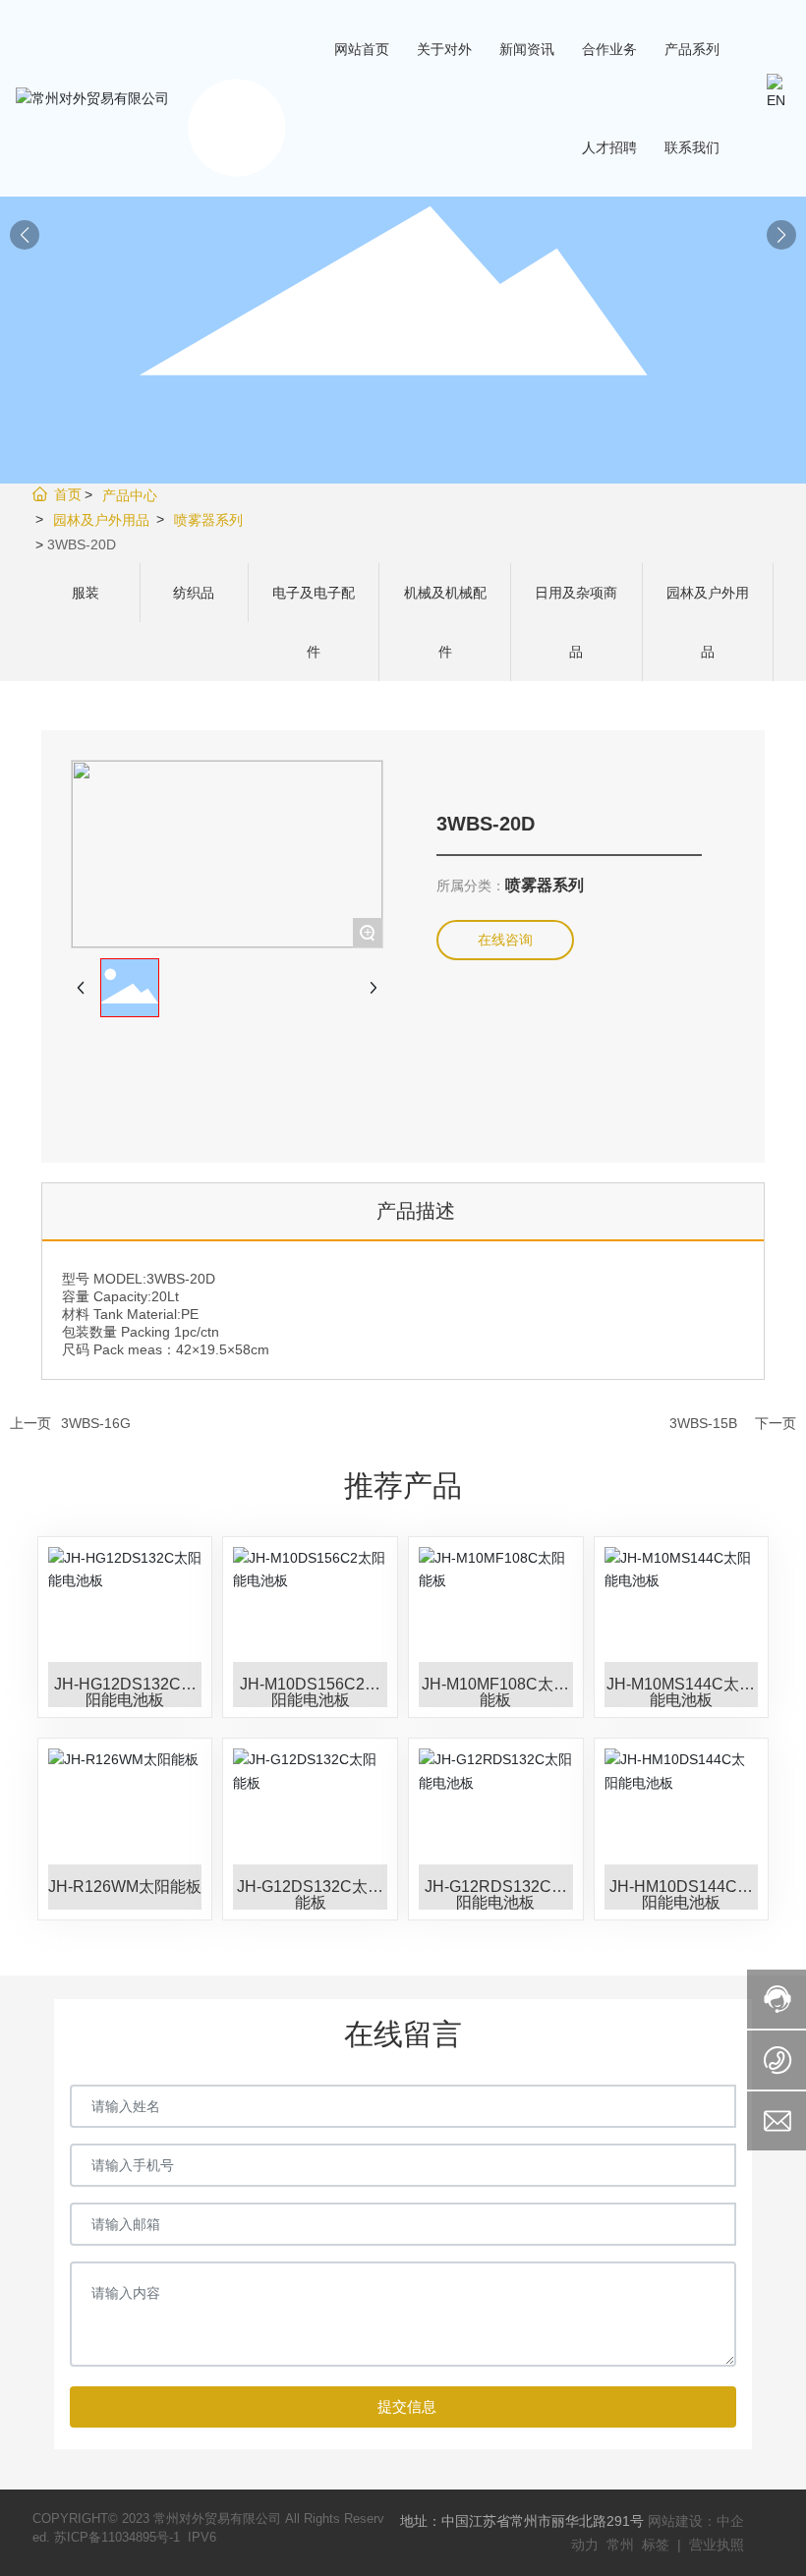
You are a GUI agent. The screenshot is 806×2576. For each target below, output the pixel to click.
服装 (86, 593)
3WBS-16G (96, 1423)
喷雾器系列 (208, 520)
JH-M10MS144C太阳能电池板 (681, 1692)
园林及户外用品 (101, 520)
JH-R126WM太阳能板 (125, 1887)
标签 (656, 2545)
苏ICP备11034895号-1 (117, 2537)
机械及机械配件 (445, 622)
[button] (781, 235)
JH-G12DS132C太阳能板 (310, 1894)
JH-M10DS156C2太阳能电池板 (310, 1692)
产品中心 (130, 495)
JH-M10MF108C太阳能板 (495, 1692)
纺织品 (194, 593)
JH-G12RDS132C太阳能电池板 (496, 1894)
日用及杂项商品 (576, 622)
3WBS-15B (703, 1423)
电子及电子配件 (314, 622)
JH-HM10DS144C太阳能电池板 (681, 1894)
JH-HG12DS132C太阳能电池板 (125, 1692)
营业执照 (717, 2545)
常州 (622, 2545)
